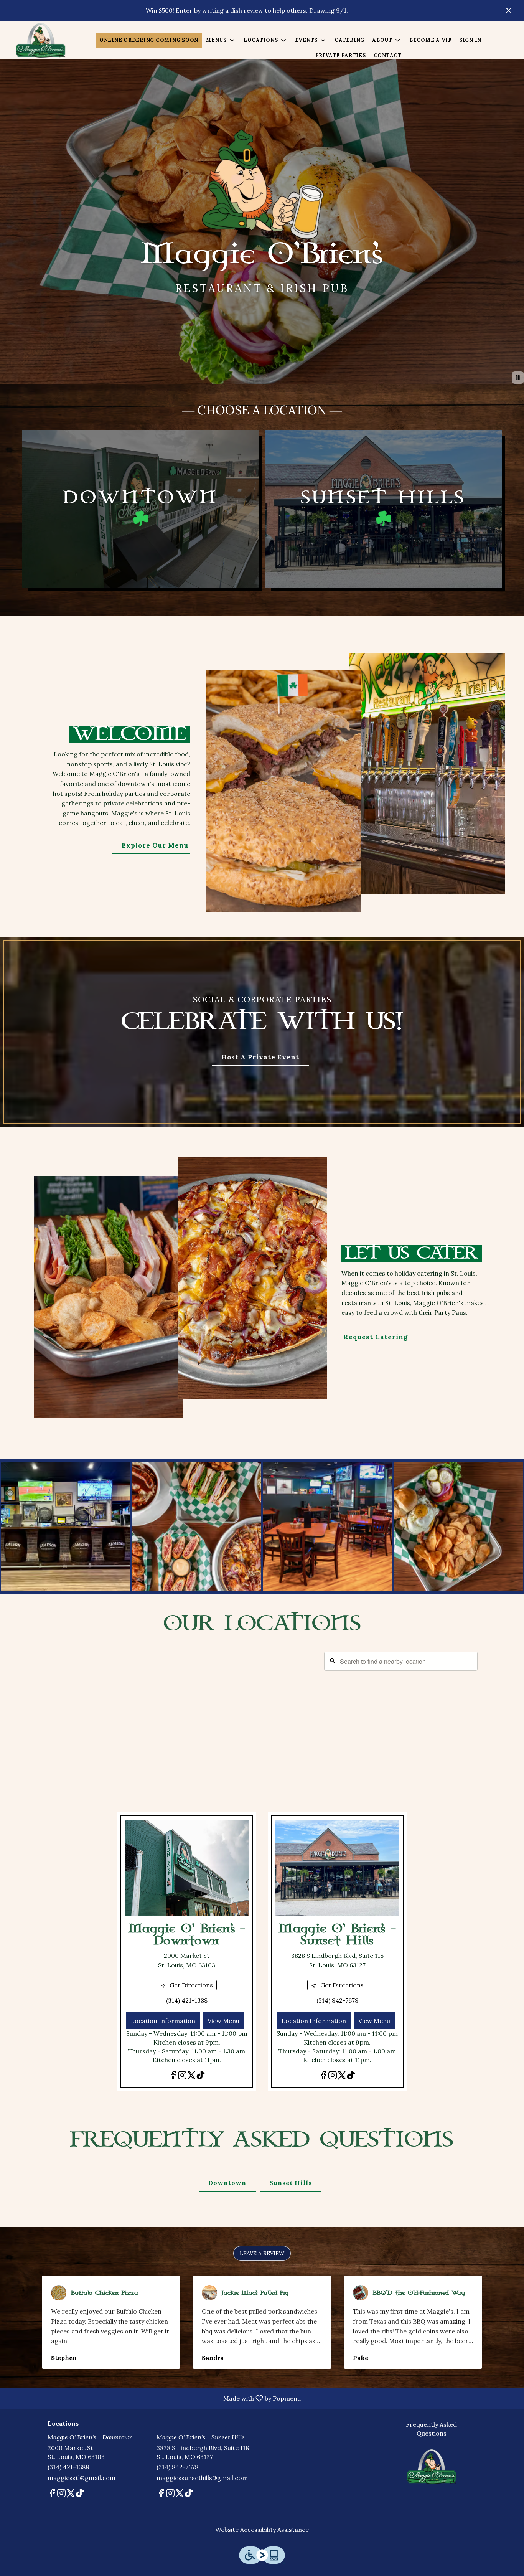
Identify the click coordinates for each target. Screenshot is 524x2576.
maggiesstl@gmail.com (82, 2478)
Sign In (470, 40)
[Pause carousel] (518, 378)
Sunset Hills (291, 2183)
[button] (221, 40)
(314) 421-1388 (68, 2467)
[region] (262, 1724)
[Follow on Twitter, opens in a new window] (191, 2077)
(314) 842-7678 (177, 2467)
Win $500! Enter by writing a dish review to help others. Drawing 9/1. (247, 10)
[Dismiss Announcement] (509, 10)
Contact (388, 55)
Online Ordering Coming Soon (149, 40)
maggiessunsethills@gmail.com (202, 2478)
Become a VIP (430, 40)
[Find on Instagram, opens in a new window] (182, 2077)
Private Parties (340, 55)
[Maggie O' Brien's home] (41, 40)
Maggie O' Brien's (432, 2467)
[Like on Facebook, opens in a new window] (173, 2077)
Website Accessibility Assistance (262, 2530)
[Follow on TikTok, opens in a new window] (201, 2077)
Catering (349, 40)
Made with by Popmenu (153, 2398)
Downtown (227, 2183)
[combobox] (401, 1661)
